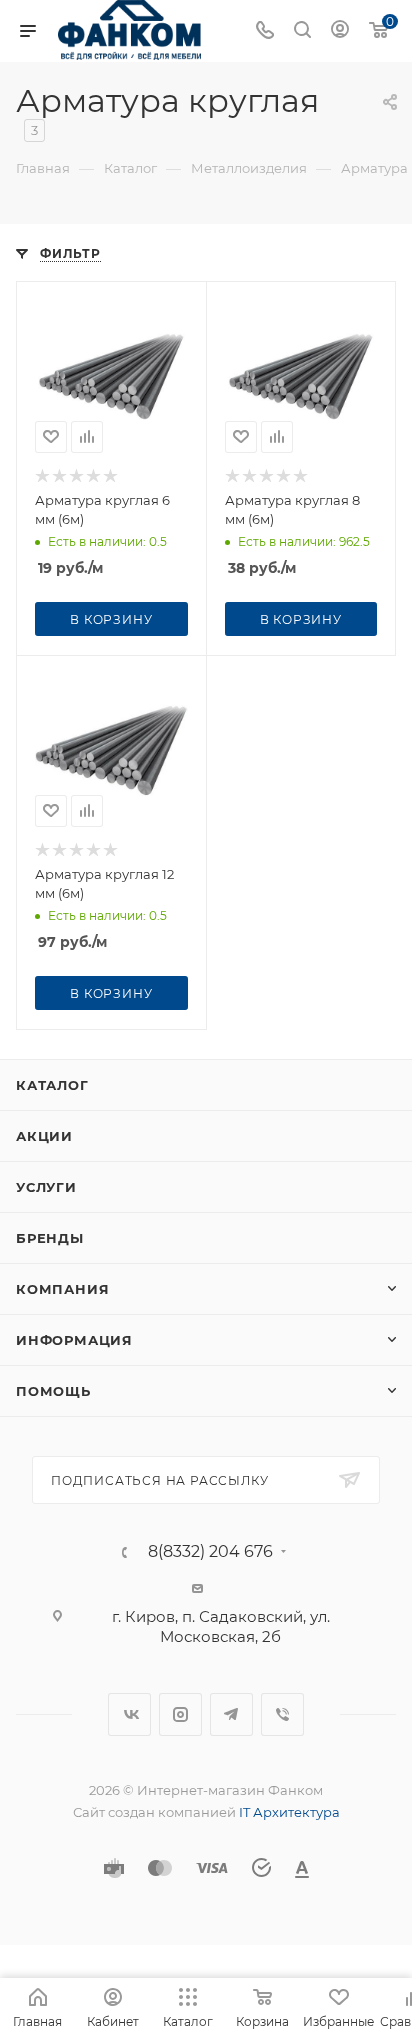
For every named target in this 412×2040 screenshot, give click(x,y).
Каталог (52, 1085)
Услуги (46, 1187)
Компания (62, 1289)
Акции (44, 1136)
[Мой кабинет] (340, 31)
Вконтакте (129, 1714)
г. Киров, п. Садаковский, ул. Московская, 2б (221, 1626)
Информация (74, 1340)
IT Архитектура (289, 1812)
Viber (282, 1714)
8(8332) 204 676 (210, 1552)
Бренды (50, 1238)
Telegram (231, 1714)
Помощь (53, 1391)
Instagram (180, 1714)
